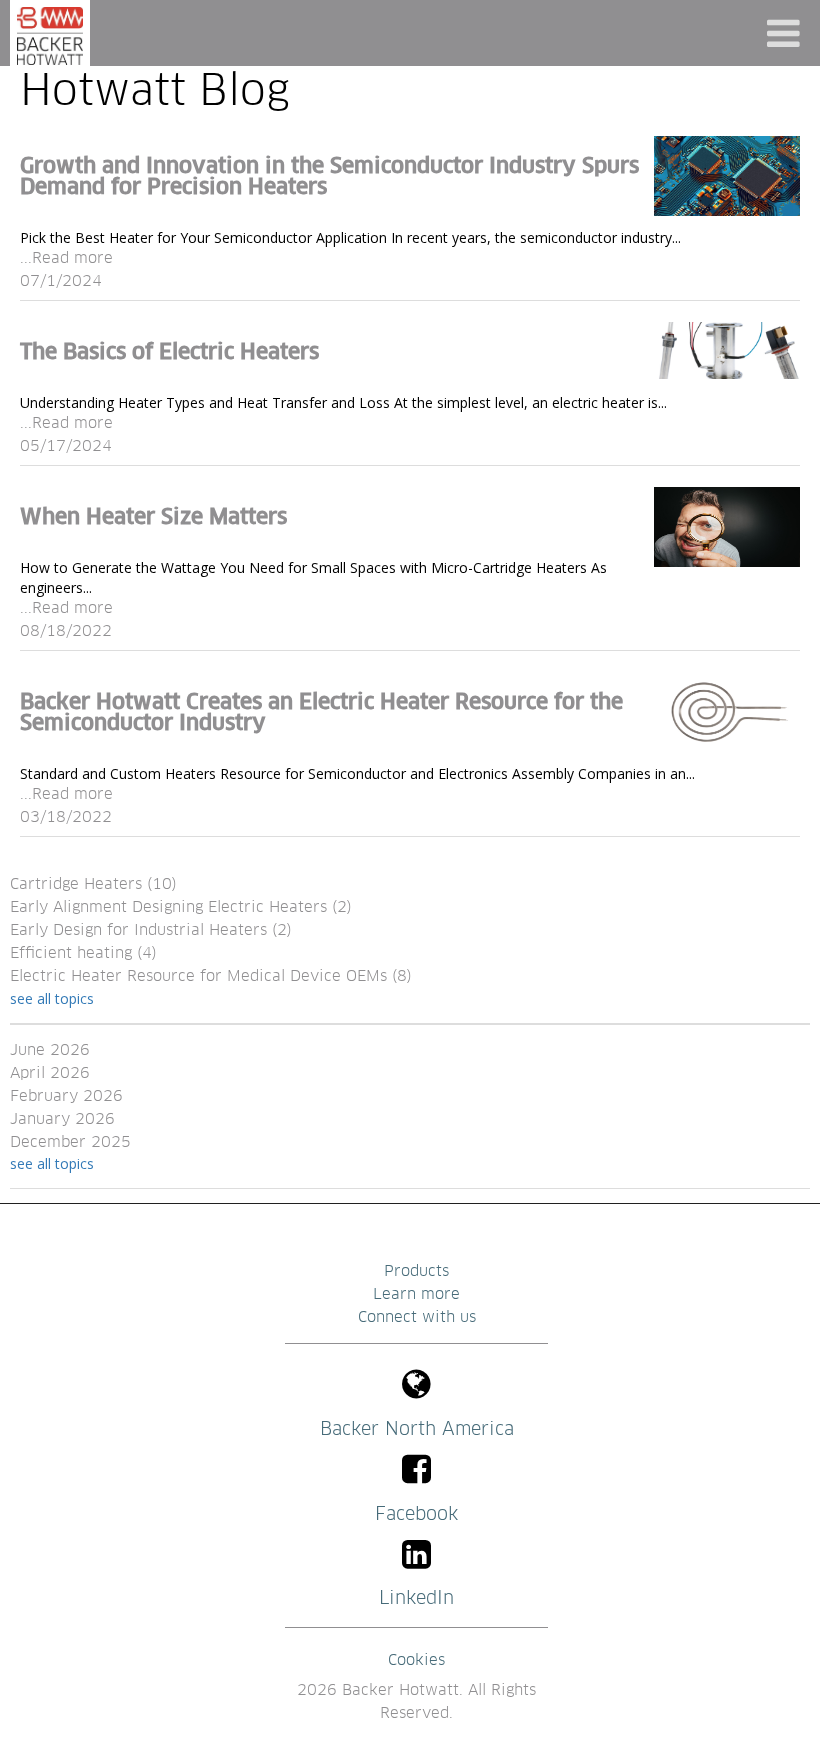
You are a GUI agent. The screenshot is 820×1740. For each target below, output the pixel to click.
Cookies (416, 1660)
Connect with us (417, 1317)
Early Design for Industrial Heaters (151, 930)
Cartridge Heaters (93, 884)
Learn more (416, 1294)
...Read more (66, 258)
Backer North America (417, 1429)
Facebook (416, 1514)
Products (416, 1271)
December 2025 (70, 1142)
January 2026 (62, 1119)
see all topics (52, 998)
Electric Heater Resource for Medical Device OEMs (211, 976)
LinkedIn (416, 1598)
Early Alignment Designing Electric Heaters (181, 907)
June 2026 (50, 1050)
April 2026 (50, 1073)
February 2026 (66, 1096)
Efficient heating (83, 953)
